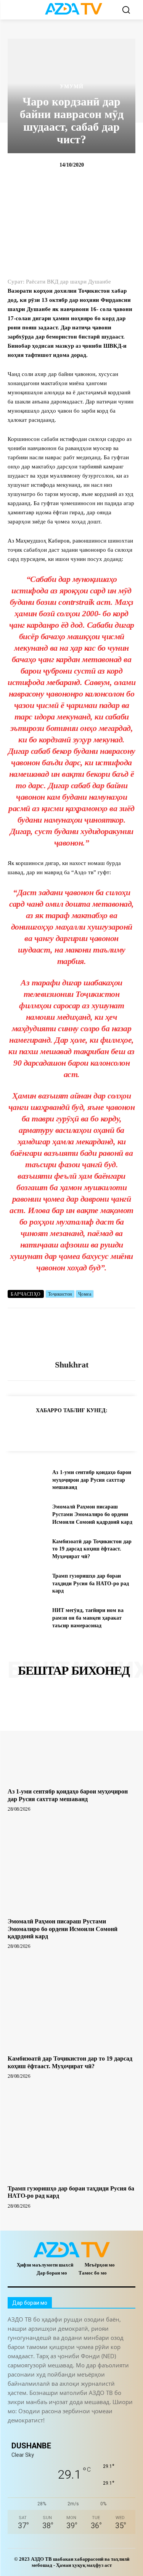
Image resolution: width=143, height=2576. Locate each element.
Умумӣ (72, 87)
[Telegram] (33, 1429)
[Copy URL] (15, 1429)
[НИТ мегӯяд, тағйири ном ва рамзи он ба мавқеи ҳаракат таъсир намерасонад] (27, 1618)
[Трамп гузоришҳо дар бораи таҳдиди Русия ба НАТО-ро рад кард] (27, 1583)
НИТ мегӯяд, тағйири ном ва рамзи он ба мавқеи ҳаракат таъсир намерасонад (88, 1618)
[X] (85, 1429)
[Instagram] (31, 2433)
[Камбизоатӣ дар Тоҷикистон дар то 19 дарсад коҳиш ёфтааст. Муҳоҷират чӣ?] (27, 1549)
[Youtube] (117, 2433)
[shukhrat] (72, 1334)
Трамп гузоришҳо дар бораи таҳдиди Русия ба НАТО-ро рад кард (91, 1583)
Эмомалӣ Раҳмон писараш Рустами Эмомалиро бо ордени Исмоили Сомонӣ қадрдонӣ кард (92, 1514)
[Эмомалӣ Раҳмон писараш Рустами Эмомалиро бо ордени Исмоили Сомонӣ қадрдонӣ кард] (27, 1515)
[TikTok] (66, 2433)
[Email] (121, 1429)
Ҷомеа (85, 1294)
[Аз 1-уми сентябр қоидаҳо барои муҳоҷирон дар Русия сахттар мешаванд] (27, 1480)
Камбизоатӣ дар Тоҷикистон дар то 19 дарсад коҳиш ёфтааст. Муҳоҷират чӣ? (92, 1549)
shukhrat (72, 1365)
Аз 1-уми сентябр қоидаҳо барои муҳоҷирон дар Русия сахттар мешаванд (92, 1480)
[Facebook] (50, 1429)
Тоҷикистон (60, 1294)
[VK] (103, 1429)
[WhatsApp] (68, 1429)
